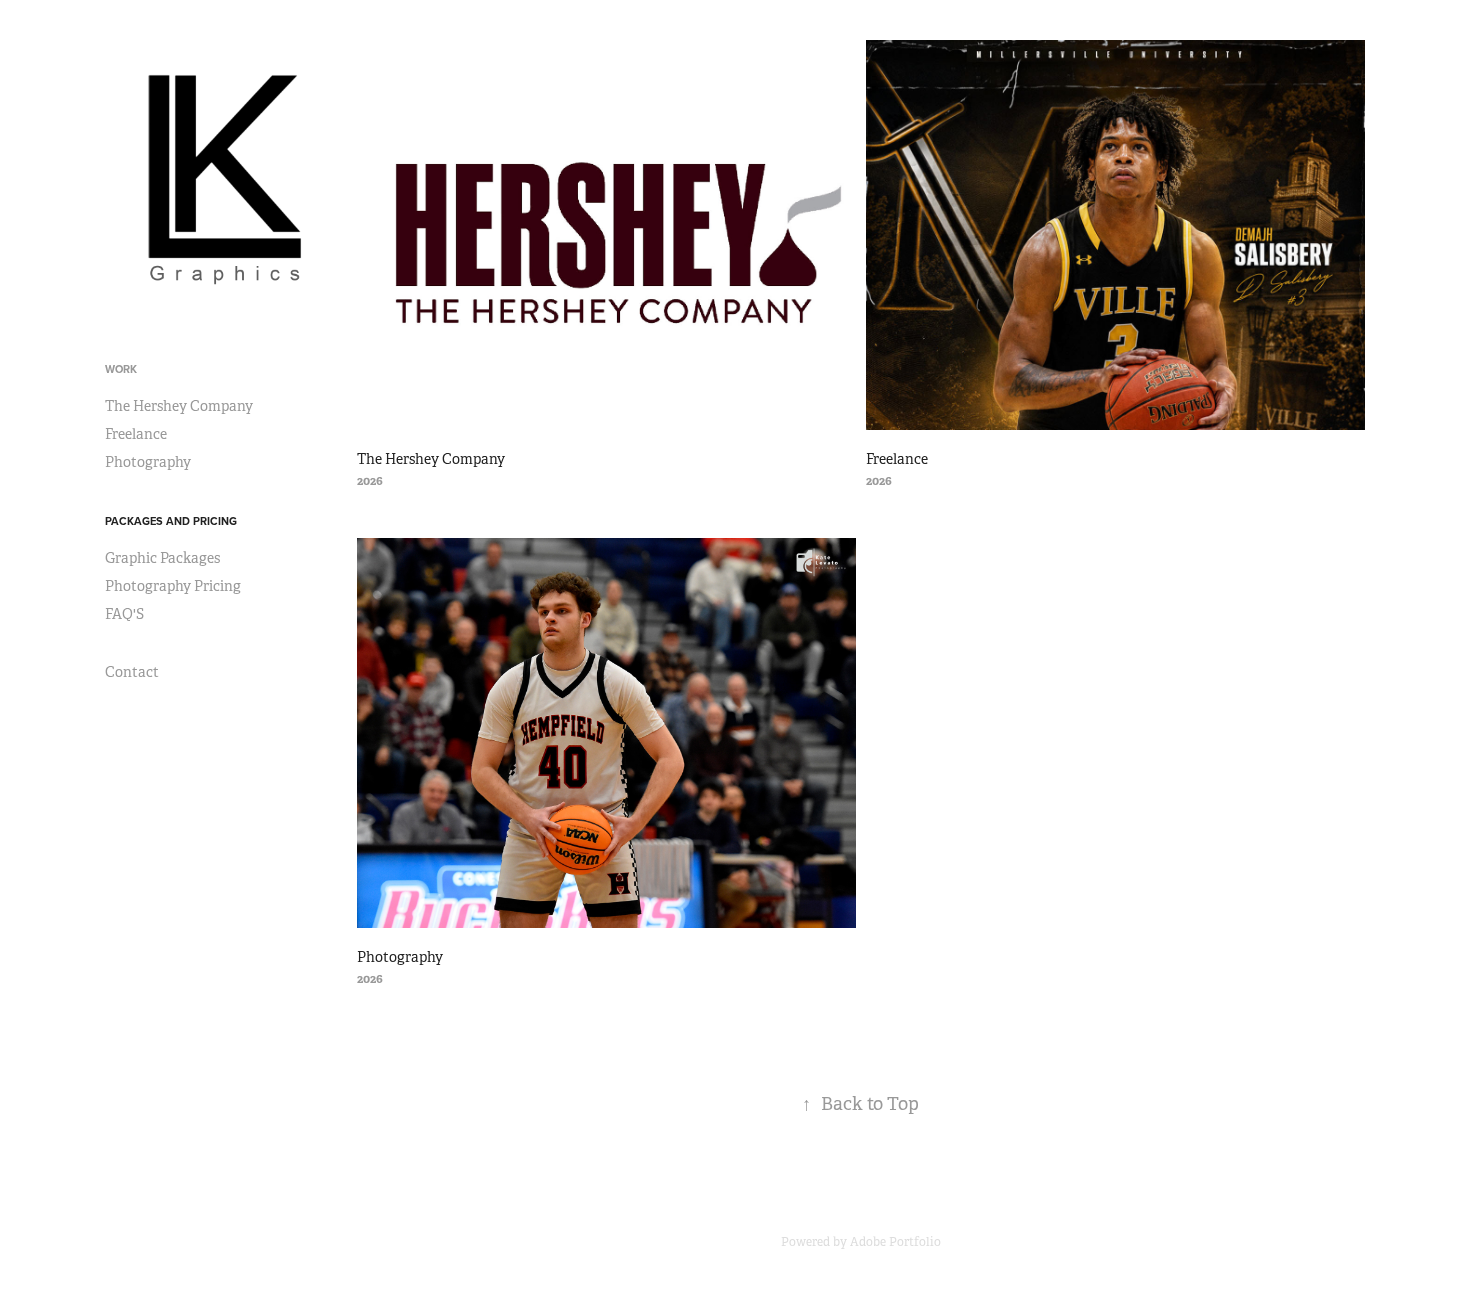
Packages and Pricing (171, 521)
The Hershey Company (179, 406)
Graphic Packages (162, 558)
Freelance (136, 434)
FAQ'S (124, 614)
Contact (132, 672)
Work (121, 369)
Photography (148, 462)
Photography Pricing (173, 586)
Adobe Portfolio (895, 1242)
